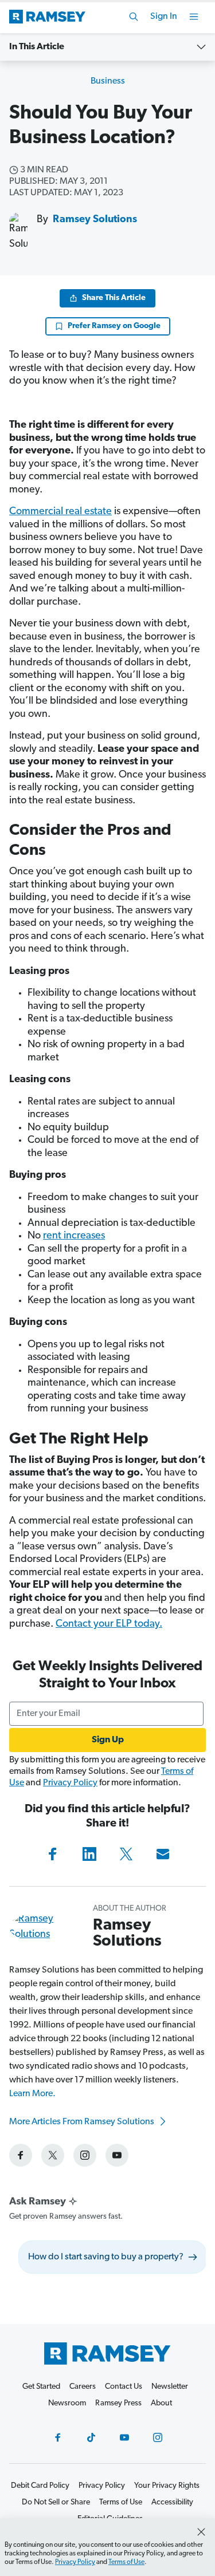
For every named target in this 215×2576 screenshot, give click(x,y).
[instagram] (85, 2155)
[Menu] (194, 17)
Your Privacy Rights (167, 2486)
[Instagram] (158, 2437)
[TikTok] (91, 2437)
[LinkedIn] (89, 1854)
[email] (163, 1854)
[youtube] (117, 2155)
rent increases (74, 1236)
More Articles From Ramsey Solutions (83, 2122)
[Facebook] (53, 1854)
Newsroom (67, 2403)
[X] (126, 1854)
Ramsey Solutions (95, 220)
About (161, 2403)
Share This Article (114, 298)
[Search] (134, 17)
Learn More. (32, 2094)
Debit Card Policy (40, 2486)
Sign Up (108, 1740)
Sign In (164, 17)
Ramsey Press (118, 2403)
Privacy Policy (70, 1783)
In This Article (37, 47)
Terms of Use (126, 2562)
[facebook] (21, 2155)
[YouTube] (124, 2437)
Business (108, 81)
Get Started (41, 2387)
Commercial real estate (60, 512)
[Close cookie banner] (201, 2532)
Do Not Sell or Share (56, 2502)
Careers (83, 2387)
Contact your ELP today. (109, 1624)
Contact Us (124, 2387)
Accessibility (172, 2502)
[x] (53, 2155)
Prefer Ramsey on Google (114, 326)
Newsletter (170, 2387)
